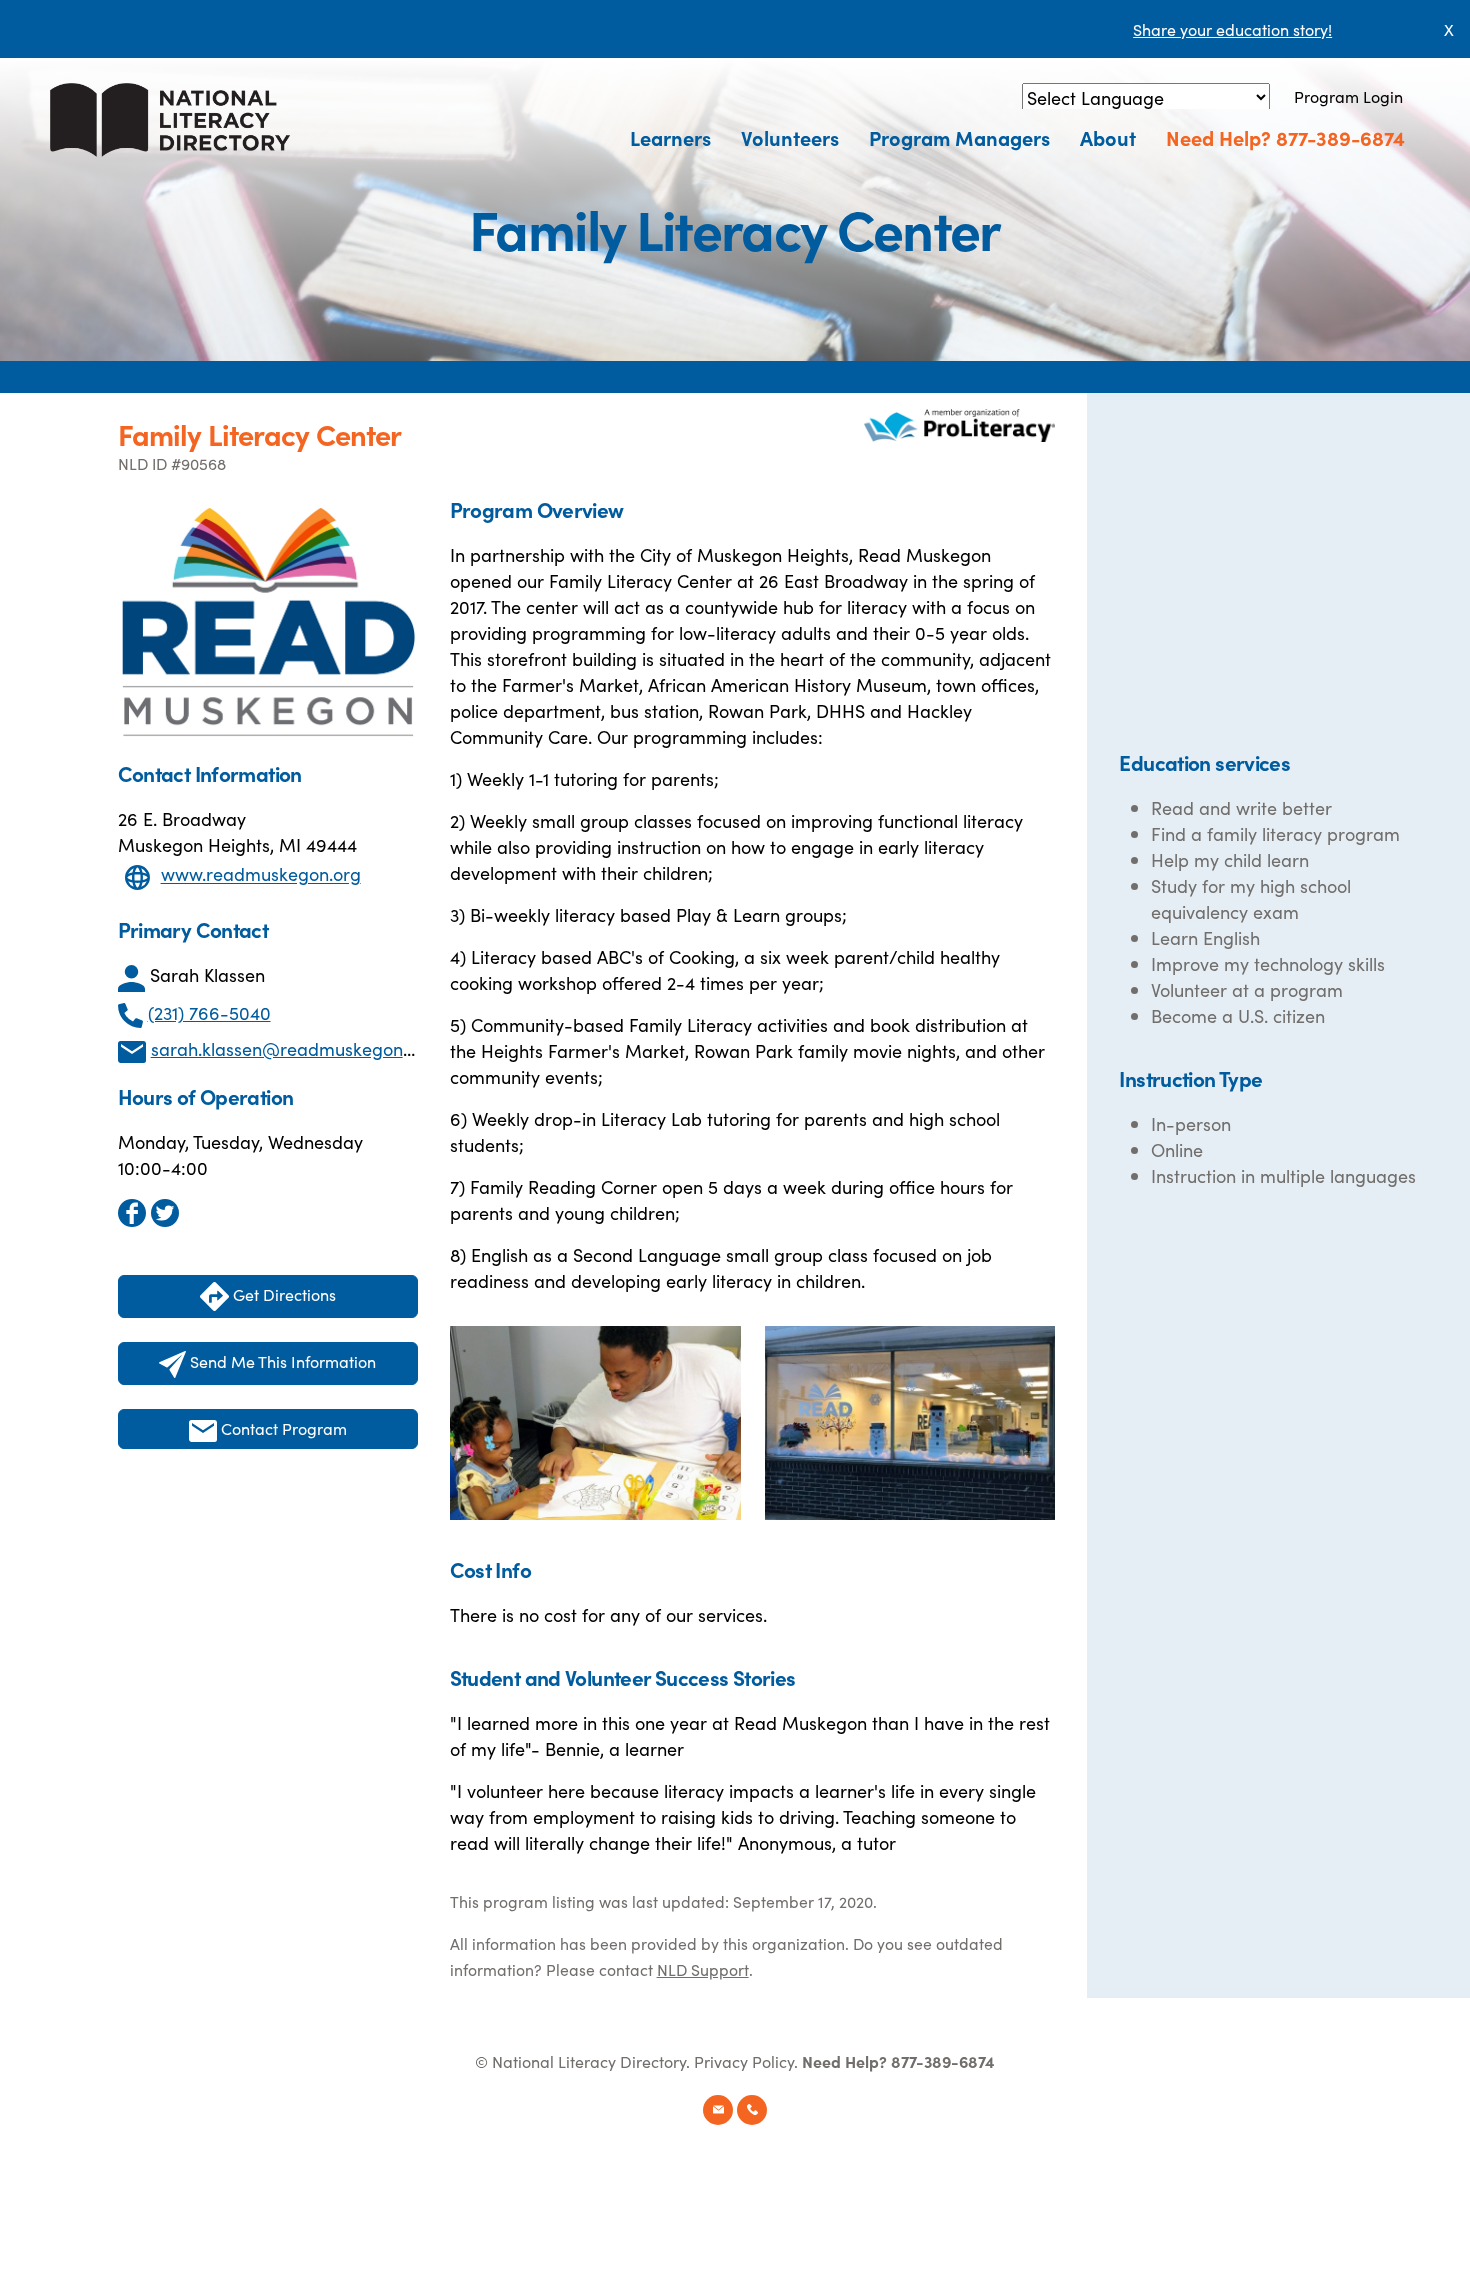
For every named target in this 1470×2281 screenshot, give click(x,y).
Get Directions (282, 1294)
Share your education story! (1232, 29)
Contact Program (282, 1428)
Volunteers (790, 137)
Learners (670, 137)
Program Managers (959, 137)
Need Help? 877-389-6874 (1285, 137)
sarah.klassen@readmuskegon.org (293, 1048)
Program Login (1348, 96)
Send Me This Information (281, 1361)
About (1108, 137)
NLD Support (703, 1969)
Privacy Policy (744, 2061)
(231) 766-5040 (209, 1012)
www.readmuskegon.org (261, 874)
